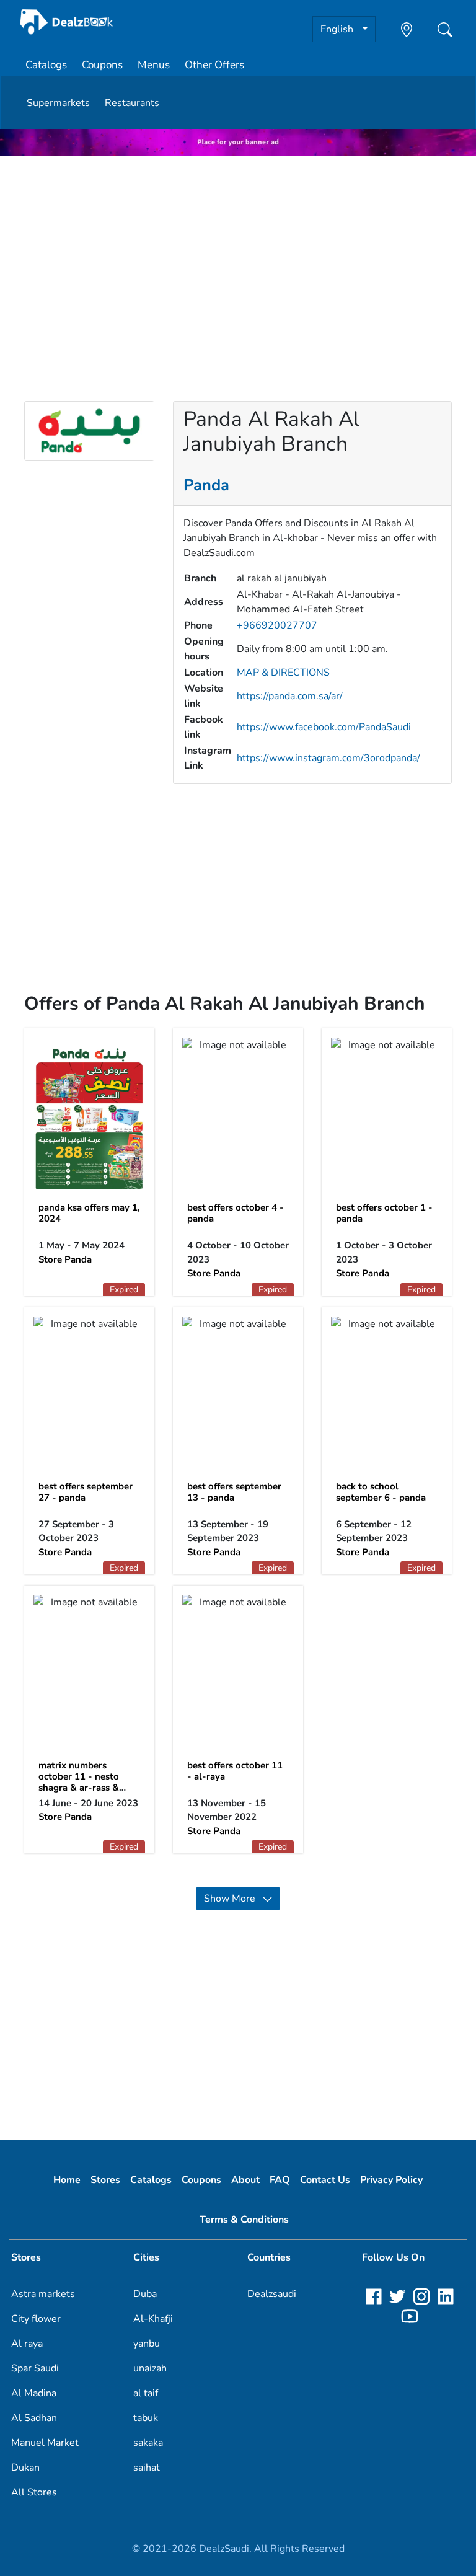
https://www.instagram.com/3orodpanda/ (328, 758)
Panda (206, 485)
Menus (154, 65)
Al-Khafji (153, 2319)
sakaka (148, 2443)
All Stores (34, 2492)
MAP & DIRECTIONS (283, 673)
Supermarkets (58, 103)
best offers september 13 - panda (234, 1492)
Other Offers (214, 65)
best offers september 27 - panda (86, 1492)
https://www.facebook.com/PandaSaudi (324, 727)
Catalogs (46, 65)
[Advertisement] (238, 252)
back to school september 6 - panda (381, 1492)
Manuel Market (45, 2443)
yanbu (147, 2344)
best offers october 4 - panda (236, 1213)
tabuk (146, 2418)
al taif (146, 2393)
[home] (67, 22)
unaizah (150, 2368)
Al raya (27, 2344)
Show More (233, 1899)
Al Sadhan (34, 2418)
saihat (147, 2468)
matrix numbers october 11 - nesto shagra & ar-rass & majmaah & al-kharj (81, 1782)
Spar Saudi (35, 2368)
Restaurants (132, 103)
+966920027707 (277, 625)
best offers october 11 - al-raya (235, 1771)
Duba (145, 2294)
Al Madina (34, 2393)
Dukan (25, 2468)
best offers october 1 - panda (384, 1213)
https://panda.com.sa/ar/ (290, 696)
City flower (36, 2319)
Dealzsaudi (272, 2294)
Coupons (102, 65)
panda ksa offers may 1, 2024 (89, 1213)
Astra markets (43, 2294)
